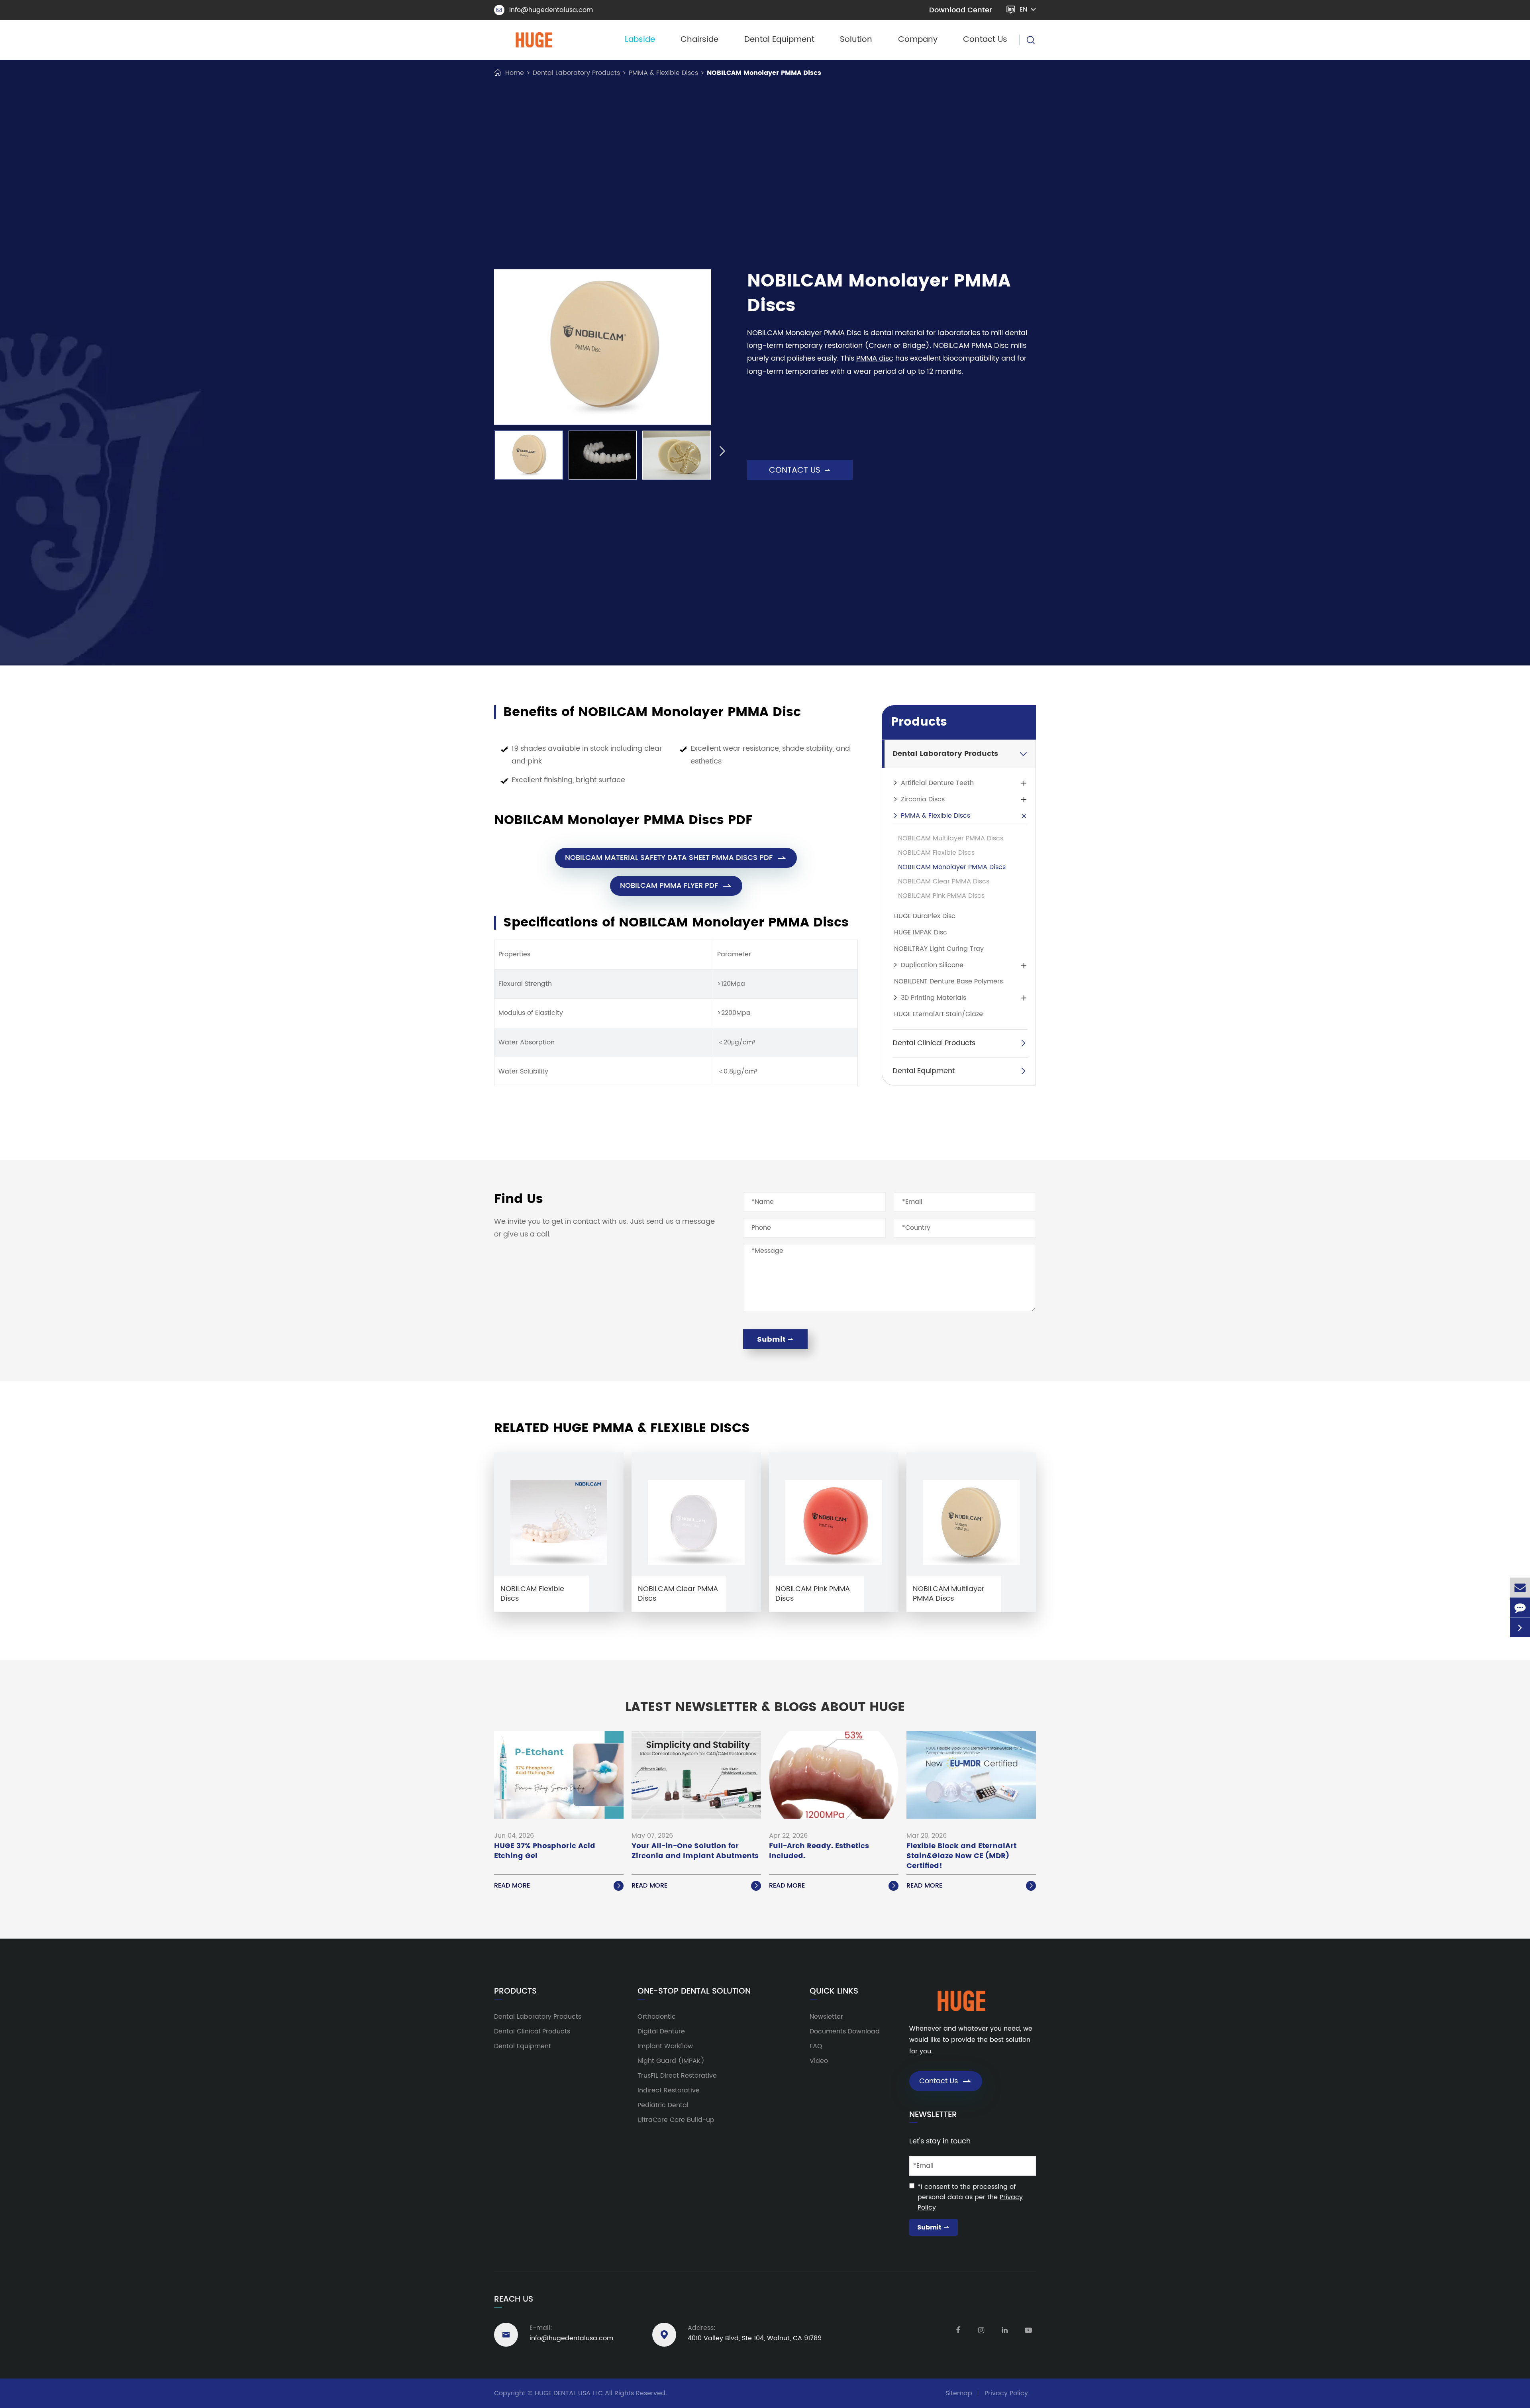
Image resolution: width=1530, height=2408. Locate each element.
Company (918, 40)
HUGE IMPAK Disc (921, 932)
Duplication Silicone (932, 965)
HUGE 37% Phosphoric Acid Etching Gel (545, 1851)
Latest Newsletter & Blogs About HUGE (765, 1707)
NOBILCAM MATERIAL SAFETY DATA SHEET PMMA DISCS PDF (676, 858)
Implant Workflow (665, 2046)
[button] (483, 452)
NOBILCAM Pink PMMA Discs (941, 896)
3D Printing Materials (934, 998)
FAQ (816, 2046)
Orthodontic (657, 2017)
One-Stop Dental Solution (694, 1992)
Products (919, 722)
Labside (640, 40)
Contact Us (985, 40)
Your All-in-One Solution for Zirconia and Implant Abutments (695, 1851)
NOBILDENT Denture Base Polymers (948, 981)
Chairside (699, 40)
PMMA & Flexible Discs (663, 73)
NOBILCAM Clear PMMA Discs (944, 881)
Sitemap (959, 2393)
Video (819, 2061)
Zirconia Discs (923, 799)
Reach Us (514, 2299)
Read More (558, 1886)
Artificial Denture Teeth (937, 783)
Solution (856, 40)
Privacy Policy (1006, 2393)
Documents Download (845, 2031)
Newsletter (826, 2017)
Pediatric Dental (663, 2105)
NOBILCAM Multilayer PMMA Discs (951, 838)
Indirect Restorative (669, 2090)
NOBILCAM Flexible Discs (936, 853)
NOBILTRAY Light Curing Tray (939, 949)
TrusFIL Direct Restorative (677, 2076)
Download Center (961, 10)
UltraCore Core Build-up (676, 2120)
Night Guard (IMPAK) (671, 2061)
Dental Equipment (779, 40)
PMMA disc (875, 358)
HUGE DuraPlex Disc (925, 916)
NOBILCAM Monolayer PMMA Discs (764, 73)
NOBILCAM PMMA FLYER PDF (676, 886)
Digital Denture (661, 2031)
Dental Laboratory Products (576, 73)
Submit (775, 1339)
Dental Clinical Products (934, 1043)
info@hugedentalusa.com (545, 10)
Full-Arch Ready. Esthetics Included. (819, 1851)
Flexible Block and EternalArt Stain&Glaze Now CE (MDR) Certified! (961, 1856)
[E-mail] (1520, 1587)
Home (515, 73)
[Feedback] (1520, 1607)
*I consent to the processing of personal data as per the (970, 2197)
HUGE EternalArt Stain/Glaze (939, 1014)
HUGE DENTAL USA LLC (569, 2393)
